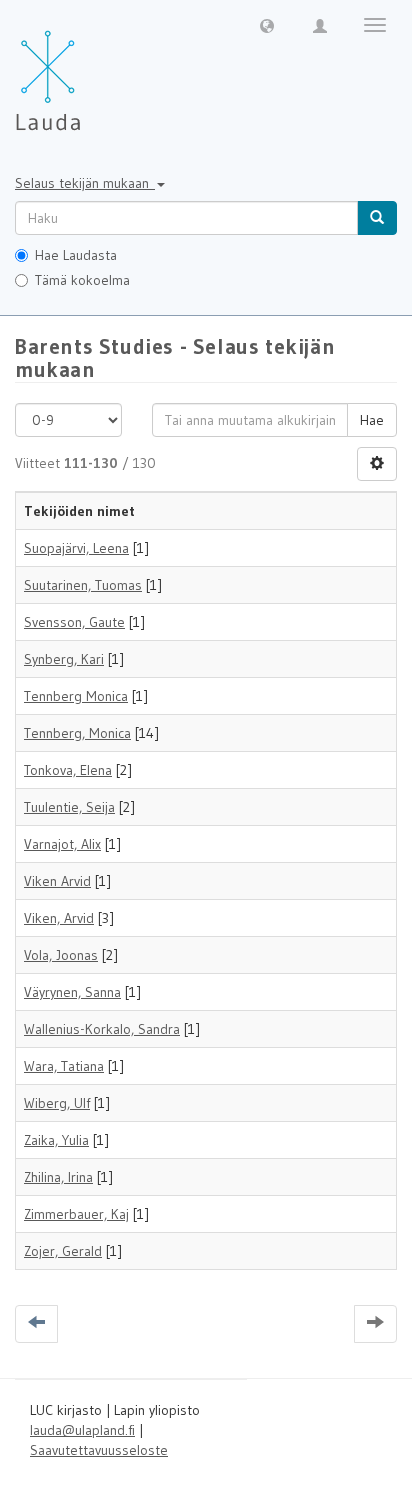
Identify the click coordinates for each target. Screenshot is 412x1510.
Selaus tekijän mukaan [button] (85, 183)
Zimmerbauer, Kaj (76, 1214)
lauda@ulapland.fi (82, 1430)
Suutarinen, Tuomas (83, 585)
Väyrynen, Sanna (72, 992)
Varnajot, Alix (62, 844)
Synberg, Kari (64, 659)
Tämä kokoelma (82, 280)
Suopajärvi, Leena (76, 548)
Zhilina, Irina (58, 1177)
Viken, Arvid (59, 918)
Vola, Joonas (61, 955)
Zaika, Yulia (56, 1140)
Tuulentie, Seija (69, 807)
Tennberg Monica (76, 696)
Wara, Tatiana (64, 1066)
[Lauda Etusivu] (90, 70)
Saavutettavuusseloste (99, 1450)
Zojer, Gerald (63, 1251)
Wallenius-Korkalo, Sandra (102, 1029)
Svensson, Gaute (74, 622)
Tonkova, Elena (68, 770)
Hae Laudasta (76, 255)
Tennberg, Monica (77, 733)
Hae (372, 420)
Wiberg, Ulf (57, 1103)
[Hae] (377, 218)
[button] (267, 25)
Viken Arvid (57, 881)
